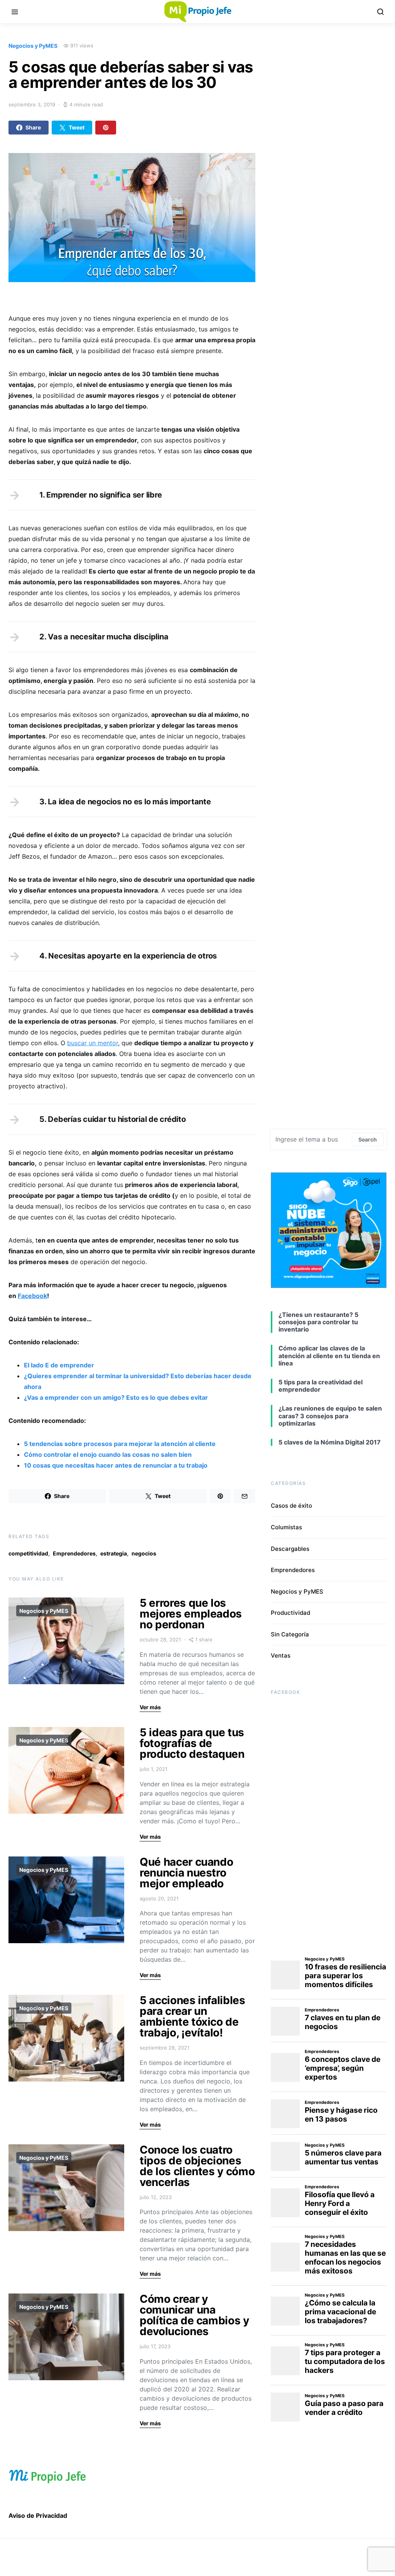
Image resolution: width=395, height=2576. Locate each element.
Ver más (150, 1707)
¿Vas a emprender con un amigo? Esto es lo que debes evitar (116, 1397)
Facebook (32, 1296)
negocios (144, 1553)
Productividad (290, 1613)
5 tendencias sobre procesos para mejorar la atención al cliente (120, 1444)
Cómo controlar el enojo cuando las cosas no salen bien (108, 1454)
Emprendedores (74, 1553)
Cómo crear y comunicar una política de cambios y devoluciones (194, 2315)
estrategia (114, 1553)
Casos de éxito (291, 1506)
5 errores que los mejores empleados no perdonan (191, 1614)
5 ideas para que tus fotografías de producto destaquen (192, 1743)
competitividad (28, 1553)
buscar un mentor (93, 1043)
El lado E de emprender (59, 1365)
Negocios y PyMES (33, 46)
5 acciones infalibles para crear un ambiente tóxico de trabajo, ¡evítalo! (192, 2016)
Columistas (286, 1527)
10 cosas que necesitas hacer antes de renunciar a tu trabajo (116, 1465)
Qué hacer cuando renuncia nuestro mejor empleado (186, 1873)
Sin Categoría (290, 1634)
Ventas (281, 1655)
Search (368, 1139)
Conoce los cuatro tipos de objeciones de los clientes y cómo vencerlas (197, 2166)
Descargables (290, 1549)
